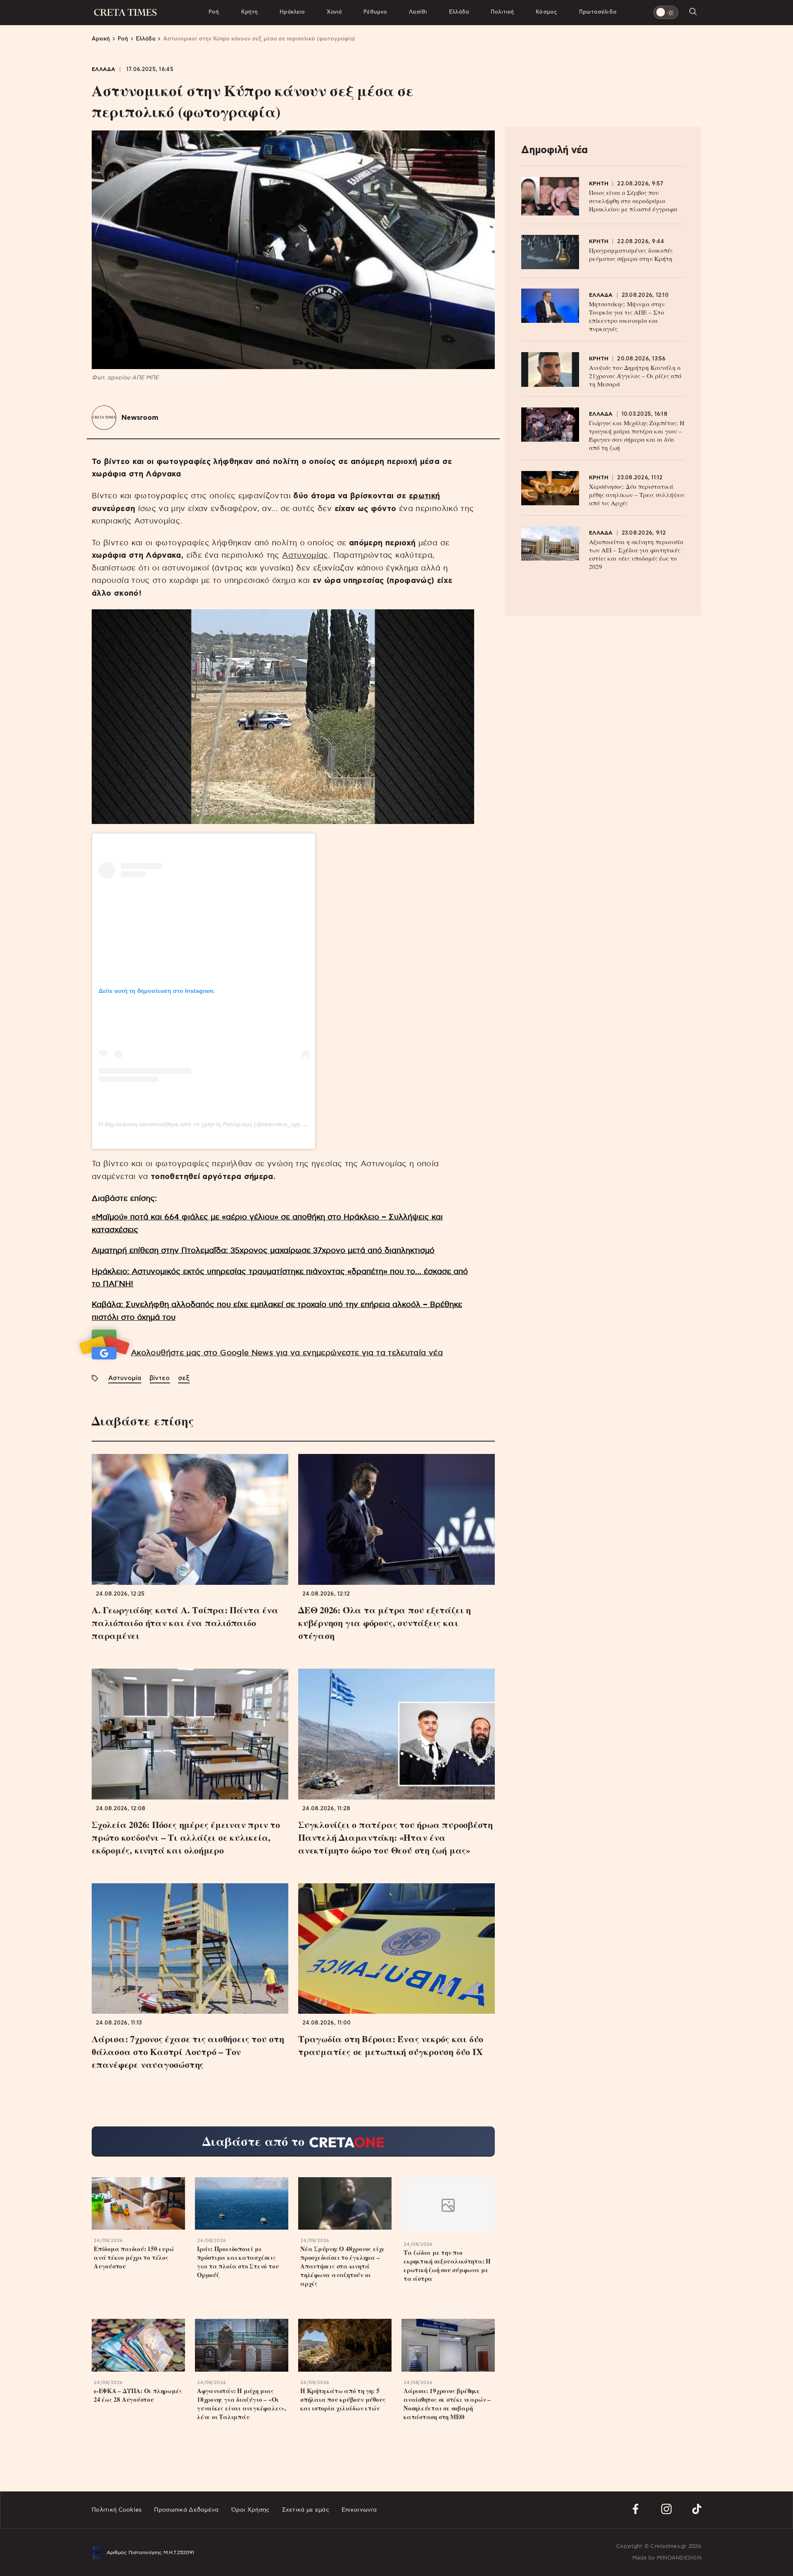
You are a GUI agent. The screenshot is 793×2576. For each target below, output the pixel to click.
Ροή (214, 12)
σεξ (184, 1378)
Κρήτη (250, 12)
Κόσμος (546, 12)
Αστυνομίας (305, 555)
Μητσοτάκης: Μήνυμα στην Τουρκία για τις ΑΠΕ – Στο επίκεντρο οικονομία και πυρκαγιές (627, 316)
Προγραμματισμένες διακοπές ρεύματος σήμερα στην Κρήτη (631, 254)
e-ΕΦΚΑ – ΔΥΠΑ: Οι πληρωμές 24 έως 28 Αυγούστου (138, 2395)
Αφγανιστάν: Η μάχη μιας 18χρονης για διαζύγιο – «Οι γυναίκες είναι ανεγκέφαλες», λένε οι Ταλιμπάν (242, 2404)
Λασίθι (418, 12)
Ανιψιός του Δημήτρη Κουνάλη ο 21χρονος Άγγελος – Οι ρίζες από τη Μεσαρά (635, 376)
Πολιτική (502, 12)
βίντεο (160, 1378)
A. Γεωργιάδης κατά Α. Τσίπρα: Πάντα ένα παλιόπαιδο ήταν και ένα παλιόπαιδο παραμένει (185, 1623)
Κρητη (599, 184)
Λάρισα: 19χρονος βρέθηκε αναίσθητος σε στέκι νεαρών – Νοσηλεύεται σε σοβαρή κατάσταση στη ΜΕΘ (447, 2404)
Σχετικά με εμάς (306, 2510)
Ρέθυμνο (375, 12)
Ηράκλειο (292, 12)
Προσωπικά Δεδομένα (186, 2510)
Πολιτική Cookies (117, 2510)
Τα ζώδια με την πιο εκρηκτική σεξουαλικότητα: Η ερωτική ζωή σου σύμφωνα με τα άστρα (447, 2266)
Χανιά (334, 12)
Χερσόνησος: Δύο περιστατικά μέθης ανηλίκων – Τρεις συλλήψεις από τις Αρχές (637, 495)
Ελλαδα (104, 70)
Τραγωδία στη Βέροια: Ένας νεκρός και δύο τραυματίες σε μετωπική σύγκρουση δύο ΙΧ (391, 2045)
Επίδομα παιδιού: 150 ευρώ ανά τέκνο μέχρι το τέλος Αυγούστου (134, 2258)
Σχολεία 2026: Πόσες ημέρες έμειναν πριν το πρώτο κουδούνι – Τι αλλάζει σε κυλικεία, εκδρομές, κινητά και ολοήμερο (186, 1837)
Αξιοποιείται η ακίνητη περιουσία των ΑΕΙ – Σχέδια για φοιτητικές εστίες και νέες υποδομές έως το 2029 (636, 554)
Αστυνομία (125, 1378)
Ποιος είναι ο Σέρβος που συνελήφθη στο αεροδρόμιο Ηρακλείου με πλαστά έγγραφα (633, 201)
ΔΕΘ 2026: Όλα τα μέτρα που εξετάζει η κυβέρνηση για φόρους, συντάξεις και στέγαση (385, 1623)
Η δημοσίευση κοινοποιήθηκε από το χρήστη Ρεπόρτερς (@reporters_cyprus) (205, 1124)
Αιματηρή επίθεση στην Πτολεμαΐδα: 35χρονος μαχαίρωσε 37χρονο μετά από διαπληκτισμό (263, 1251)
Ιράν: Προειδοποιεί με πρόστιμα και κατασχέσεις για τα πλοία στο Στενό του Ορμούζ (238, 2262)
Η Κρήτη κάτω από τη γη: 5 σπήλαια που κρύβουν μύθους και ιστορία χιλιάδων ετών (343, 2400)
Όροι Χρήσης (250, 2510)
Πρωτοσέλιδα (598, 12)
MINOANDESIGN (679, 2558)
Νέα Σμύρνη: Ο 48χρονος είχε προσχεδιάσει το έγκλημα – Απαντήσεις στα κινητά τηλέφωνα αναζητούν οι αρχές (343, 2266)
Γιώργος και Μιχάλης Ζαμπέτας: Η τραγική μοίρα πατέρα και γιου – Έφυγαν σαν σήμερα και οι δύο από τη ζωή (637, 435)
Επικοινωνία (359, 2510)
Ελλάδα (459, 12)
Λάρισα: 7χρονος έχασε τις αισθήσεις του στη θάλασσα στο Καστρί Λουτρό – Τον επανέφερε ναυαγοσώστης (188, 2052)
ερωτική (425, 496)
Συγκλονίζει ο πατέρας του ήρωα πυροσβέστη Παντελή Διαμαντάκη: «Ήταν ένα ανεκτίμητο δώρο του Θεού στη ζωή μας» (395, 1837)
